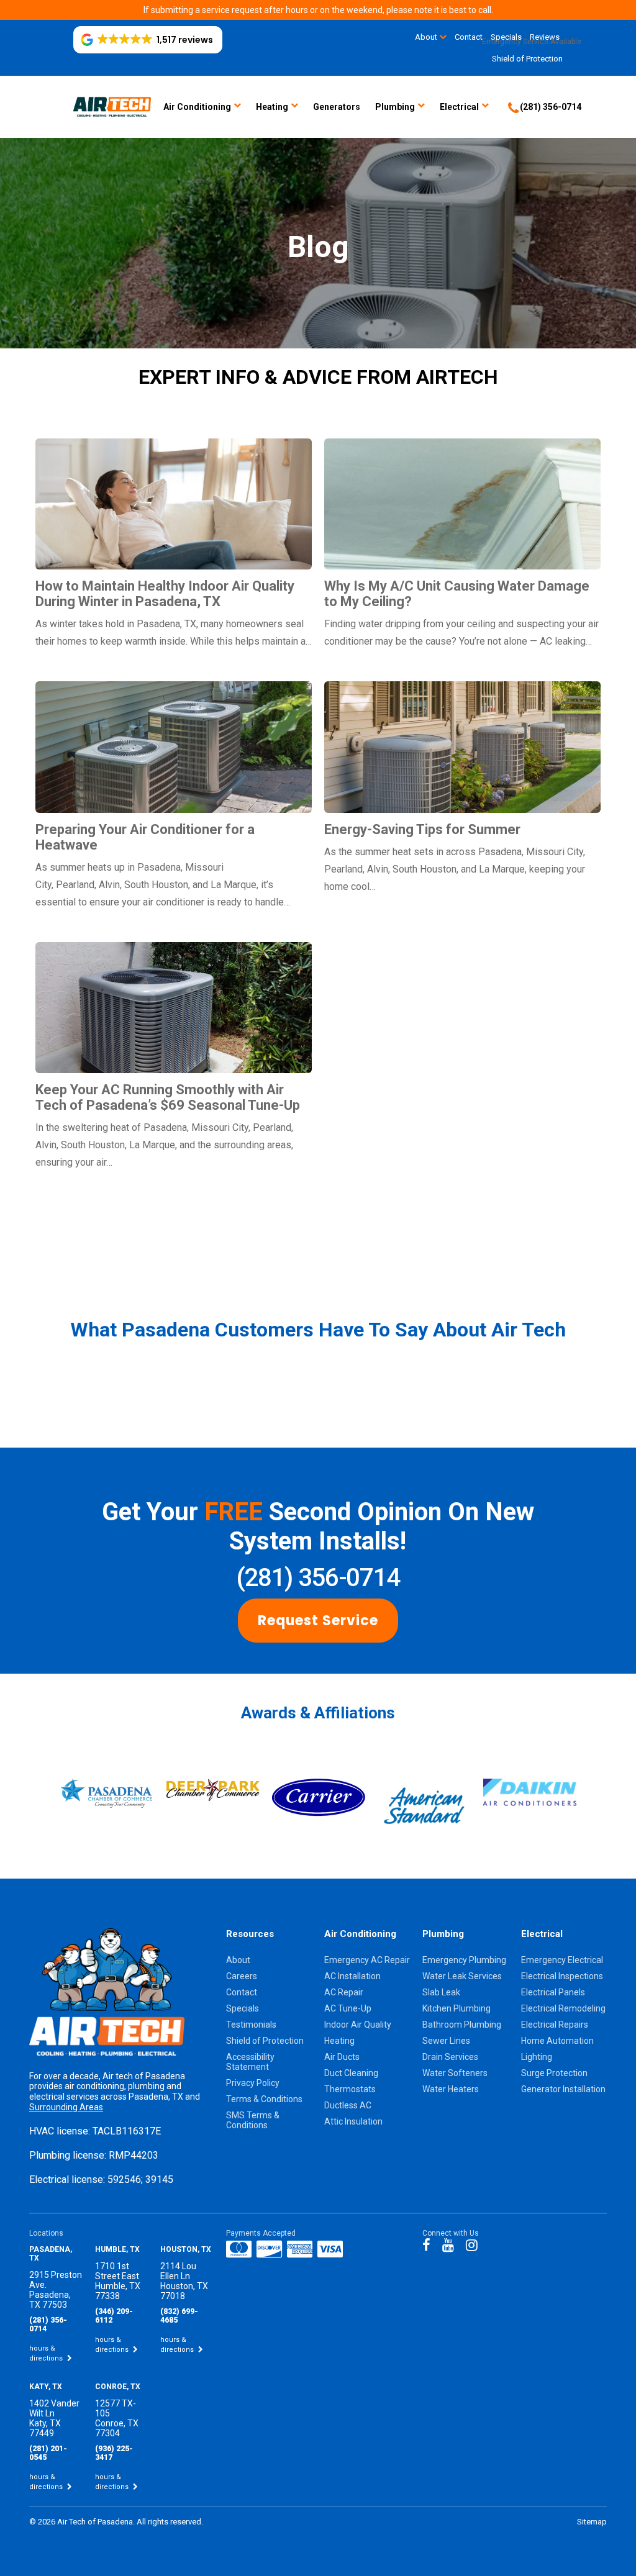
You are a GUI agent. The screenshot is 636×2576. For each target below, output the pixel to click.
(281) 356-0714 (318, 1578)
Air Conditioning (197, 107)
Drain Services (450, 2057)
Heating (272, 107)
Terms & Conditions (264, 2099)
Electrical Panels (553, 1992)
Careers (242, 1976)
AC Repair (344, 1992)
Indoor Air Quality (358, 2025)
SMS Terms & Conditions (253, 2120)
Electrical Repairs (555, 2025)
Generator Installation (563, 2089)
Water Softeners (455, 2073)
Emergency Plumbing (464, 1960)
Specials (243, 2008)
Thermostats (350, 2089)
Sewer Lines (446, 2041)
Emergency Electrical (562, 1960)
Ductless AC (348, 2105)
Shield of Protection (527, 59)
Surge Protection (554, 2073)
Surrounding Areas (66, 2107)
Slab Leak (441, 1992)
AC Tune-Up (348, 2008)
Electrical (459, 107)
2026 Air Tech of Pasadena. (87, 2522)
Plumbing (395, 107)
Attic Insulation (353, 2121)
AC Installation (352, 1976)
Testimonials (251, 2025)
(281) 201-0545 (48, 2453)
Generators (337, 107)
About (426, 37)
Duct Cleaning (351, 2073)
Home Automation (557, 2041)
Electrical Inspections (562, 1976)
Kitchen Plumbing (457, 2008)
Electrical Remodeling (563, 2008)
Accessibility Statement (250, 2062)
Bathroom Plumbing (462, 2025)
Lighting (537, 2057)
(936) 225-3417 (114, 2453)
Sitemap (592, 2522)
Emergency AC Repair (367, 1960)
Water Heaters (451, 2089)
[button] (148, 40)
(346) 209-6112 (114, 2316)
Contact (242, 1992)
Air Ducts (342, 2057)
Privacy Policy (253, 2083)
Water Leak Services (462, 1976)
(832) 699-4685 (179, 2316)
